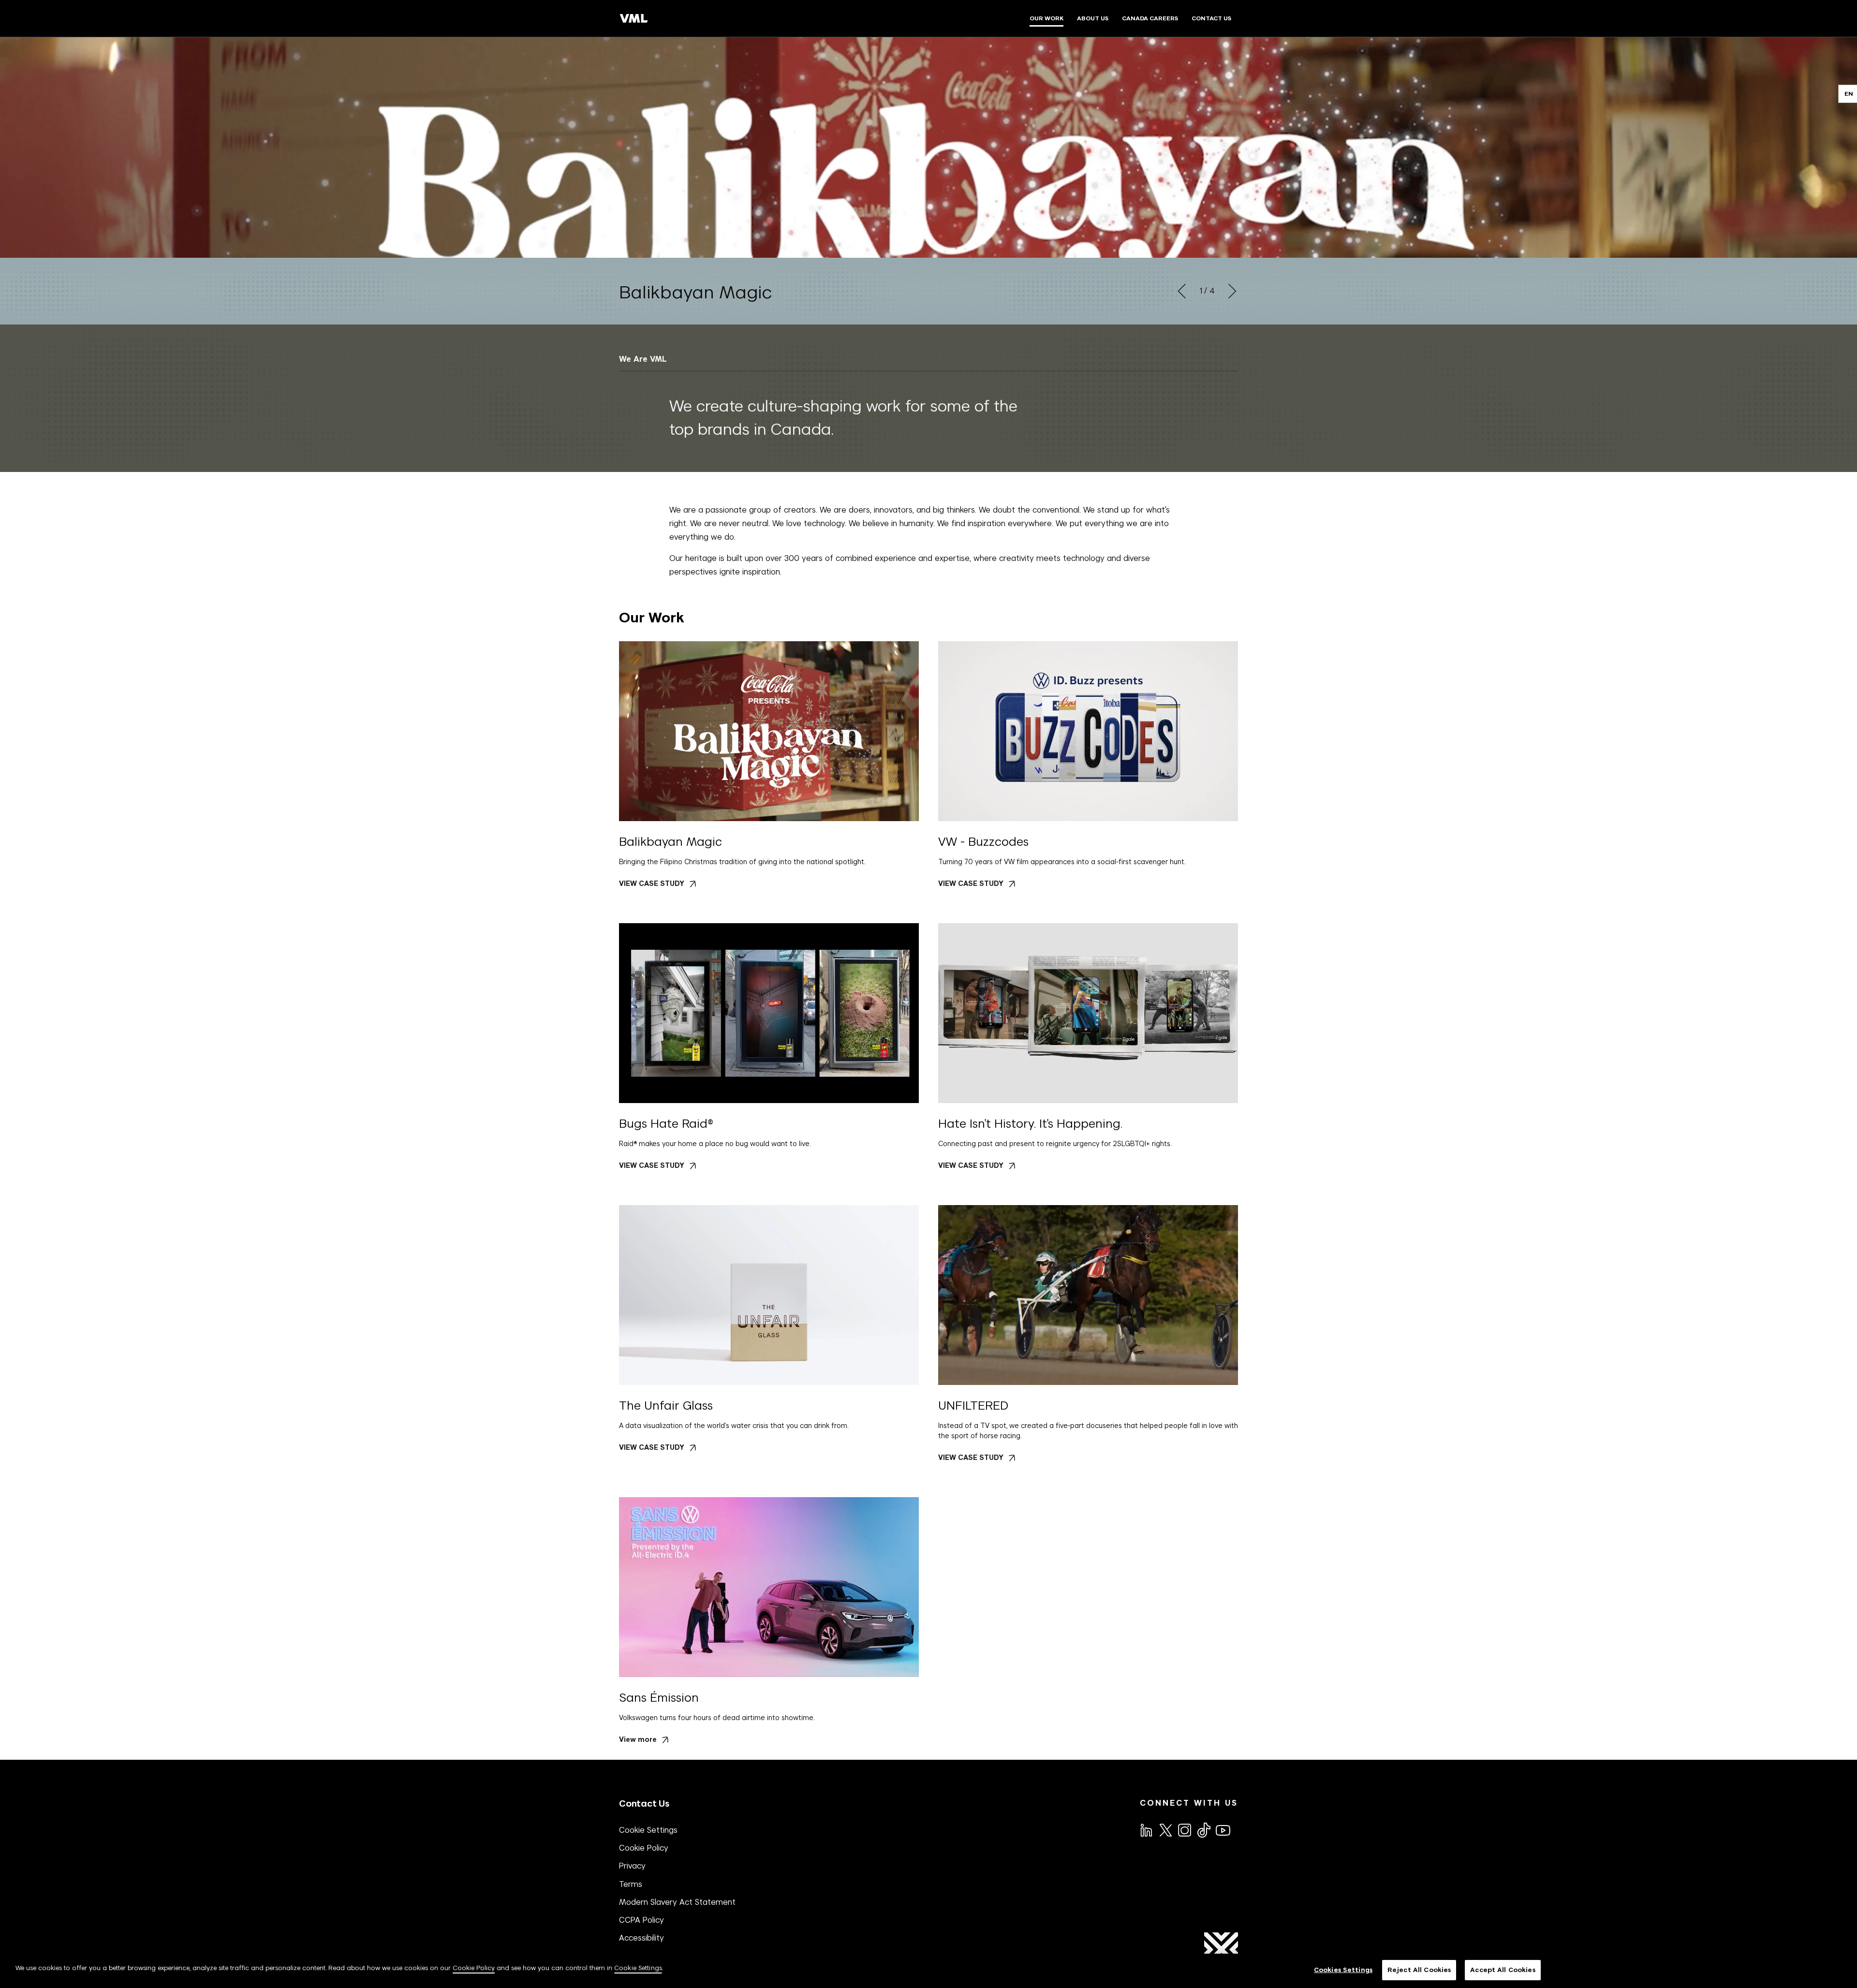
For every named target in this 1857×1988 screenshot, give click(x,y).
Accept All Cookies (1503, 1970)
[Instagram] (1184, 1829)
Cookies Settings (1343, 1970)
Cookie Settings (648, 1830)
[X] (1165, 1829)
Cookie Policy (644, 1848)
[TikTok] (1203, 1830)
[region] (928, 1971)
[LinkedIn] (1146, 1829)
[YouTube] (1223, 1829)
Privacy (632, 1866)
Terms (631, 1884)
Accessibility (641, 1938)
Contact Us (644, 1804)
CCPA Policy (641, 1920)
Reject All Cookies (1419, 1970)
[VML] (634, 18)
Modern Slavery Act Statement (677, 1902)
